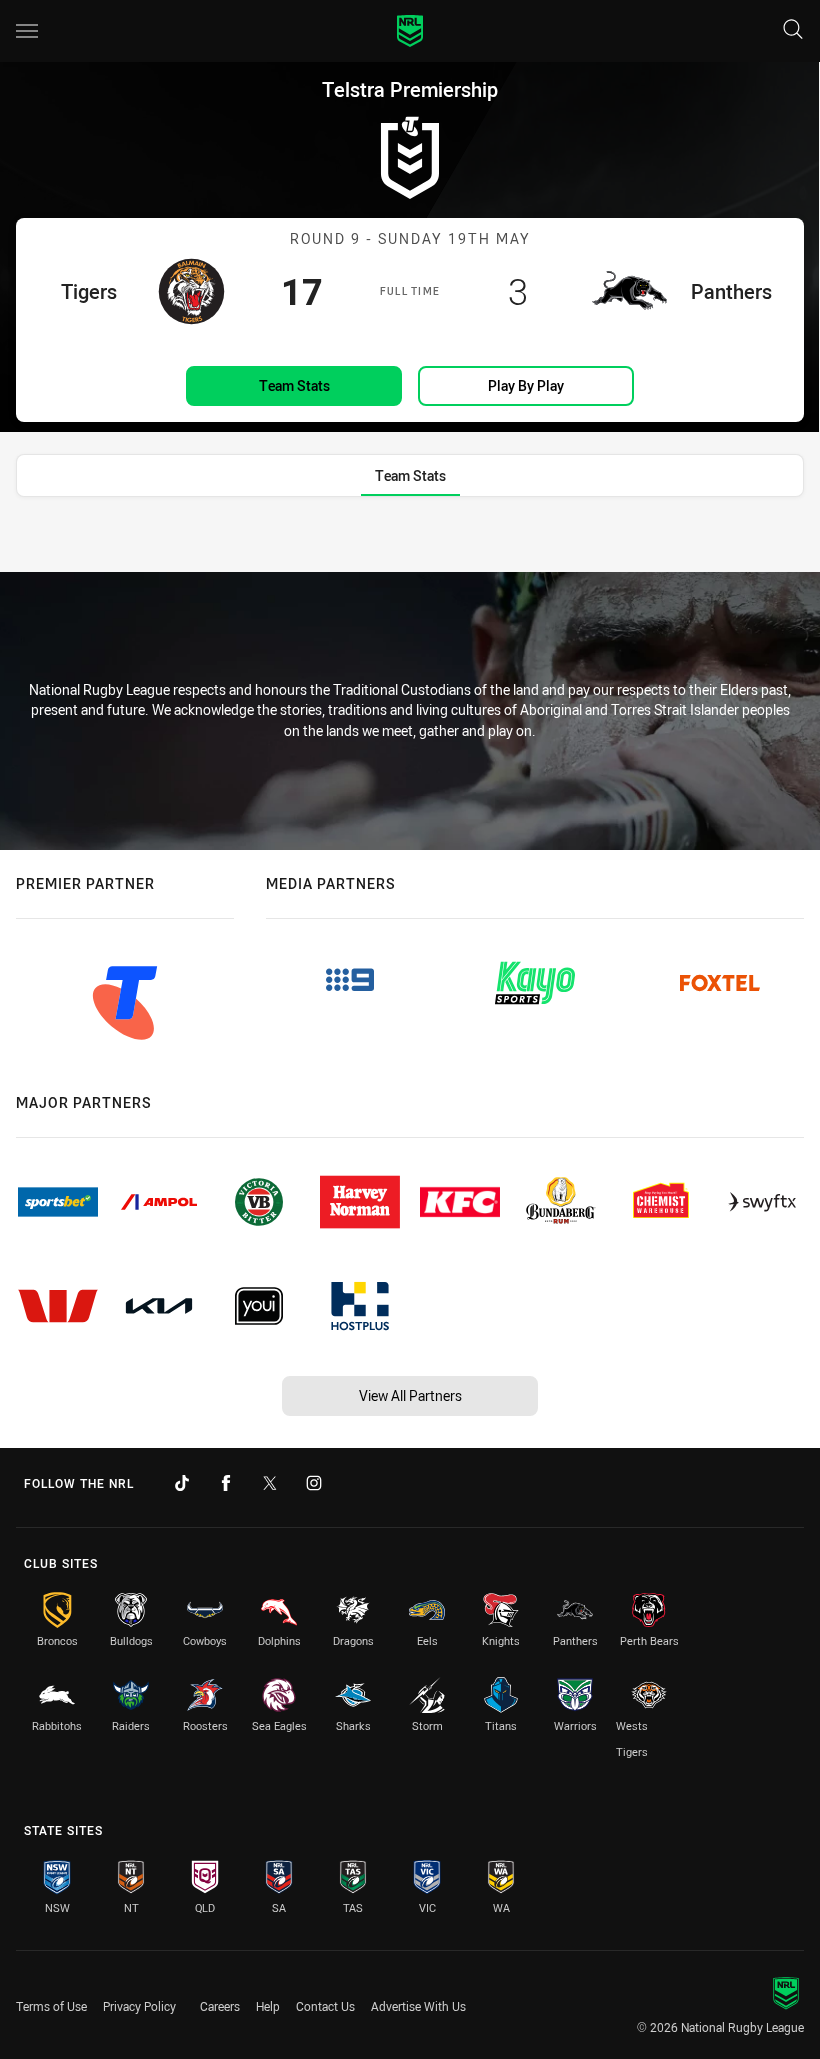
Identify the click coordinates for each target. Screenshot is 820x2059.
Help (268, 2006)
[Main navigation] (27, 31)
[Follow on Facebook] (226, 1483)
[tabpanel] (410, 541)
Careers (220, 2006)
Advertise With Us (418, 2006)
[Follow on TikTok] (182, 1483)
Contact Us (325, 2006)
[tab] (410, 475)
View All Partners (410, 1395)
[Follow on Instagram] (314, 1483)
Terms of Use (51, 2006)
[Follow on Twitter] (270, 1483)
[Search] (793, 30)
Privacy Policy (139, 2006)
